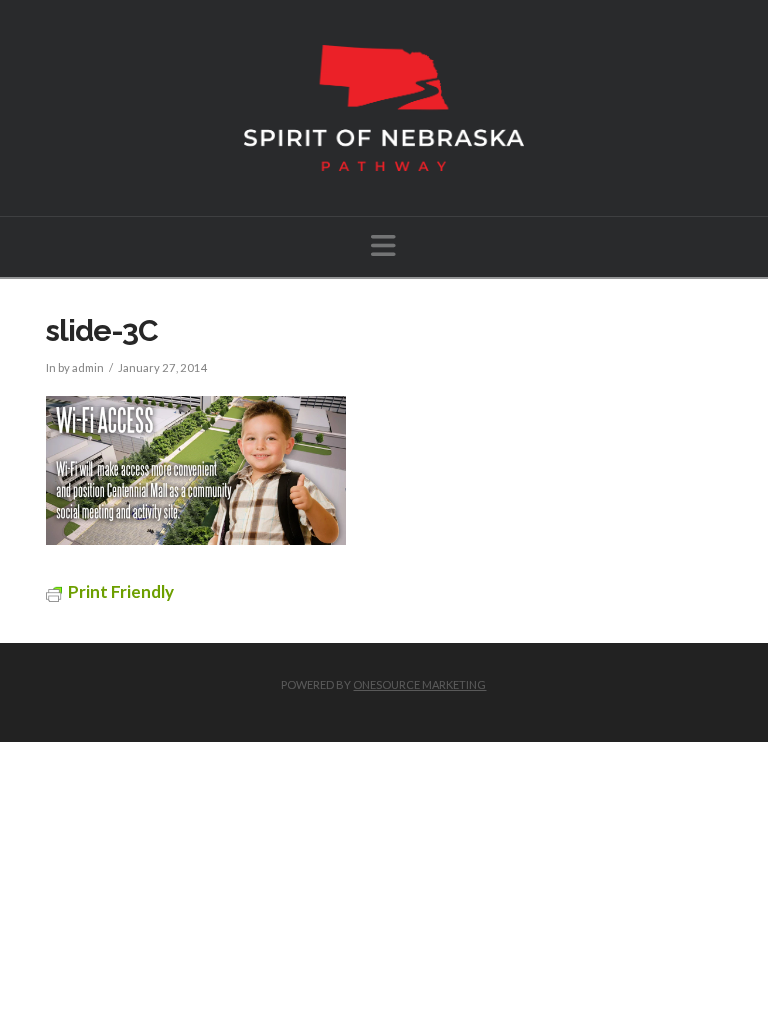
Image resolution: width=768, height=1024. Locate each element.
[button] (383, 245)
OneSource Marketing (419, 684)
